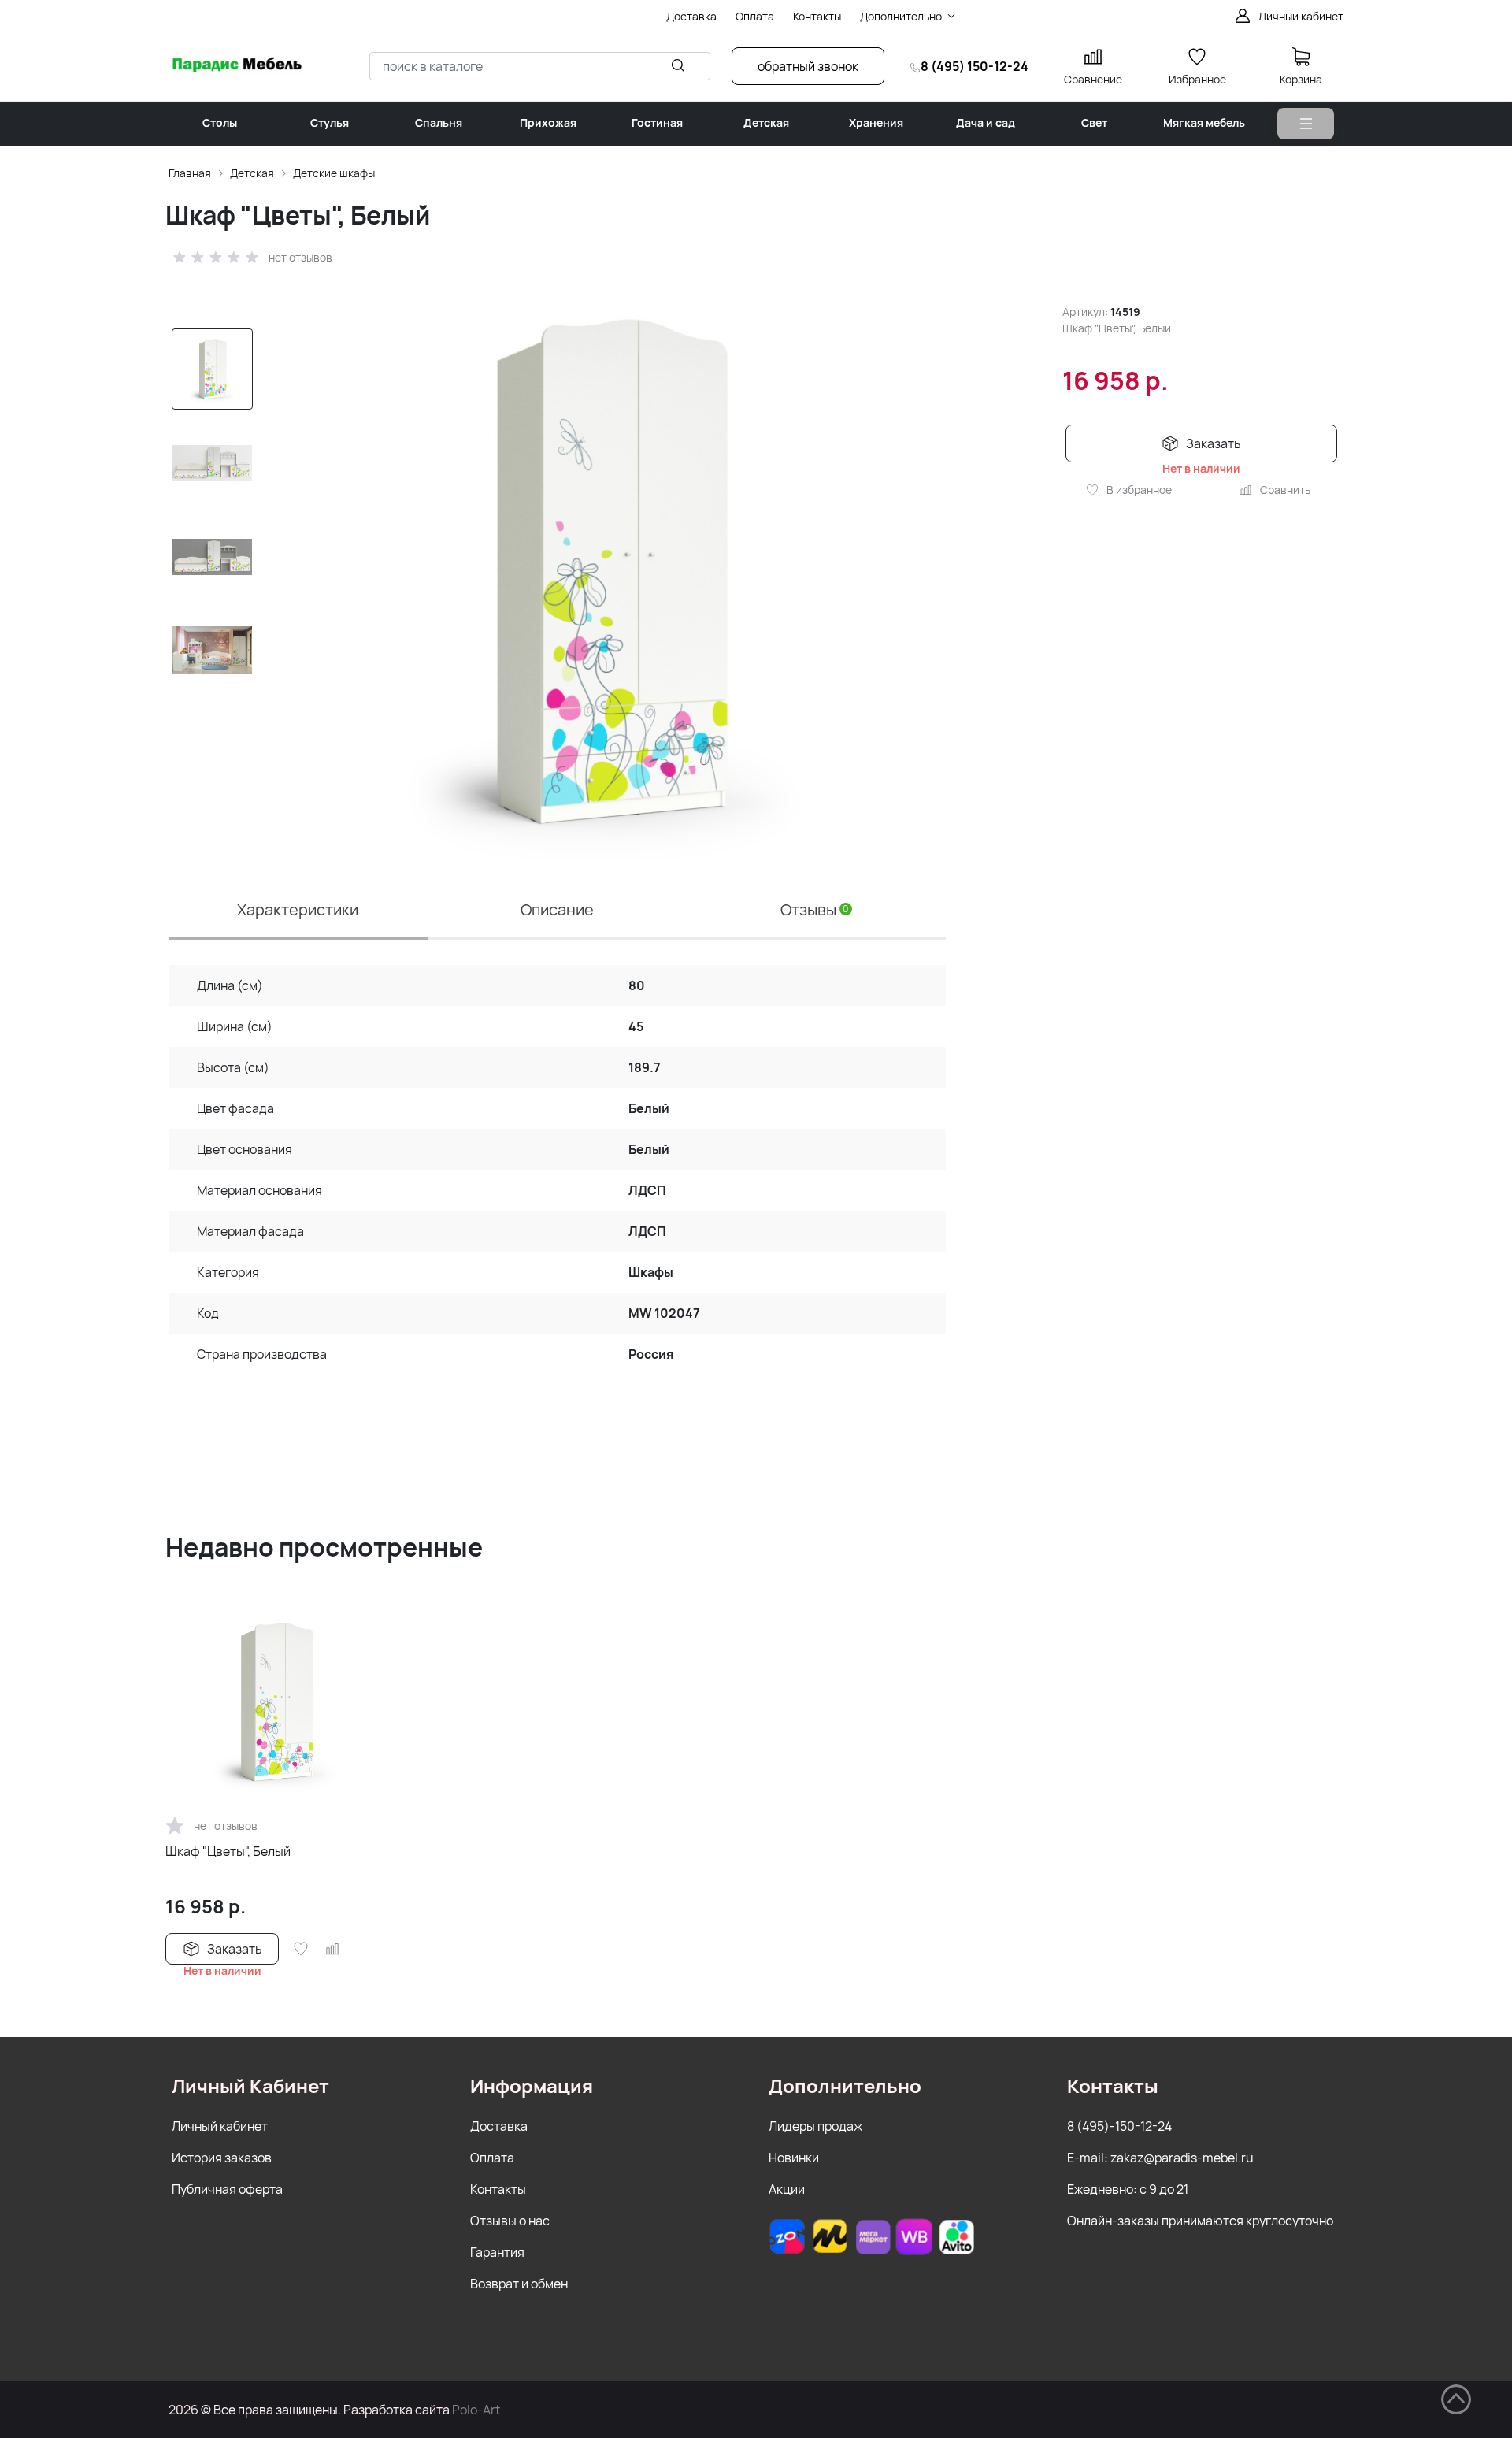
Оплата (492, 2158)
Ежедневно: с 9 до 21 (1128, 2189)
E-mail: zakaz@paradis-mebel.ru (1160, 2158)
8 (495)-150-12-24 (1119, 2126)
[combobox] (540, 66)
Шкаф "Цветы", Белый (228, 1851)
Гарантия (497, 2252)
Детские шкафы (334, 173)
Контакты (498, 2189)
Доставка (499, 2126)
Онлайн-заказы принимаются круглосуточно (1200, 2221)
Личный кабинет (220, 2126)
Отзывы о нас (510, 2221)
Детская (252, 173)
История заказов (222, 2158)
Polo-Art (476, 2410)
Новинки (794, 2158)
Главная (190, 173)
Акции (787, 2189)
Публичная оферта (227, 2189)
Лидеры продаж (815, 2126)
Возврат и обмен (519, 2284)
